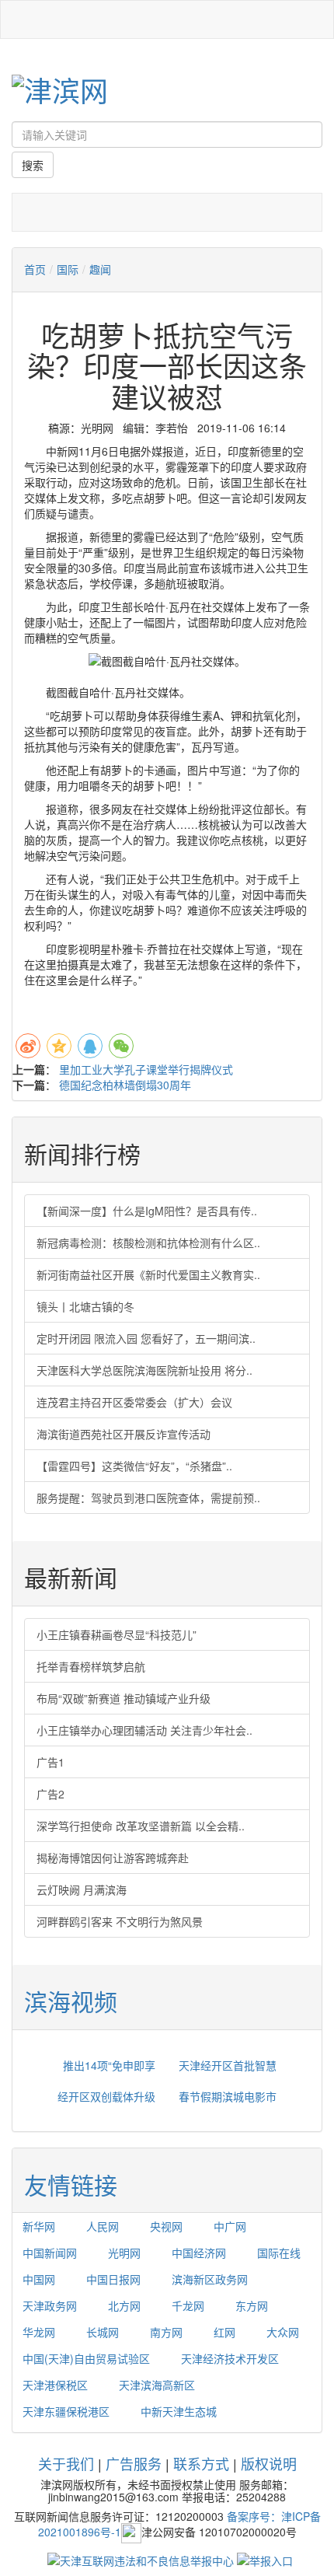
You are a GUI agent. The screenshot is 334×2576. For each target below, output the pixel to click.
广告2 (50, 1794)
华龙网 (39, 2332)
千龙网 (188, 2305)
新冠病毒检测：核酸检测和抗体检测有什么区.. (148, 1243)
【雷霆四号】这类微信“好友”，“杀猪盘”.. (134, 1466)
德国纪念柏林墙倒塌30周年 (125, 1085)
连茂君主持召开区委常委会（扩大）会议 (134, 1402)
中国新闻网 (50, 2253)
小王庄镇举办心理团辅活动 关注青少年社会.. (144, 1730)
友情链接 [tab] (71, 2185)
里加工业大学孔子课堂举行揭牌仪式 (146, 1069)
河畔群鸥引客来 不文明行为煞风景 (120, 1921)
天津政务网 (50, 2305)
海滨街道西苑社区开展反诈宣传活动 (124, 1434)
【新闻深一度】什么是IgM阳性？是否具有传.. (147, 1211)
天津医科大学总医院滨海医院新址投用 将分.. (144, 1370)
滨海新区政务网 (210, 2279)
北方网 (124, 2305)
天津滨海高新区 (157, 2385)
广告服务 (134, 2463)
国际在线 (279, 2253)
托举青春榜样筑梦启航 (91, 1666)
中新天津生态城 (179, 2411)
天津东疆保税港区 (66, 2411)
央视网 (166, 2226)
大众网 (283, 2332)
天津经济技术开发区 (230, 2358)
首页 (35, 269)
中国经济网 (199, 2253)
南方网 (166, 2332)
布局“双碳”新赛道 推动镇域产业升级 (124, 1698)
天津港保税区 (55, 2385)
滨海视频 (71, 2001)
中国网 (39, 2279)
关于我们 (66, 2463)
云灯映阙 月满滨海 (82, 1889)
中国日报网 (113, 2279)
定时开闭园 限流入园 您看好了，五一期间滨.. (146, 1338)
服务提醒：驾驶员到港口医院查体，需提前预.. (148, 1498)
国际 (68, 269)
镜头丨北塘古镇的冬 (85, 1306)
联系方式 (201, 2463)
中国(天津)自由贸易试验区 (86, 2358)
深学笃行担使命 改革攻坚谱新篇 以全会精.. (141, 1826)
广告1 (50, 1762)
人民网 (103, 2226)
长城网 (103, 2332)
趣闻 (100, 269)
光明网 (124, 2253)
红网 (224, 2332)
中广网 (230, 2226)
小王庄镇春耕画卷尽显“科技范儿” (117, 1634)
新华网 (39, 2226)
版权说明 (269, 2463)
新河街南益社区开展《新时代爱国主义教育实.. (148, 1274)
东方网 (252, 2305)
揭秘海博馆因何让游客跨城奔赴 (113, 1858)
